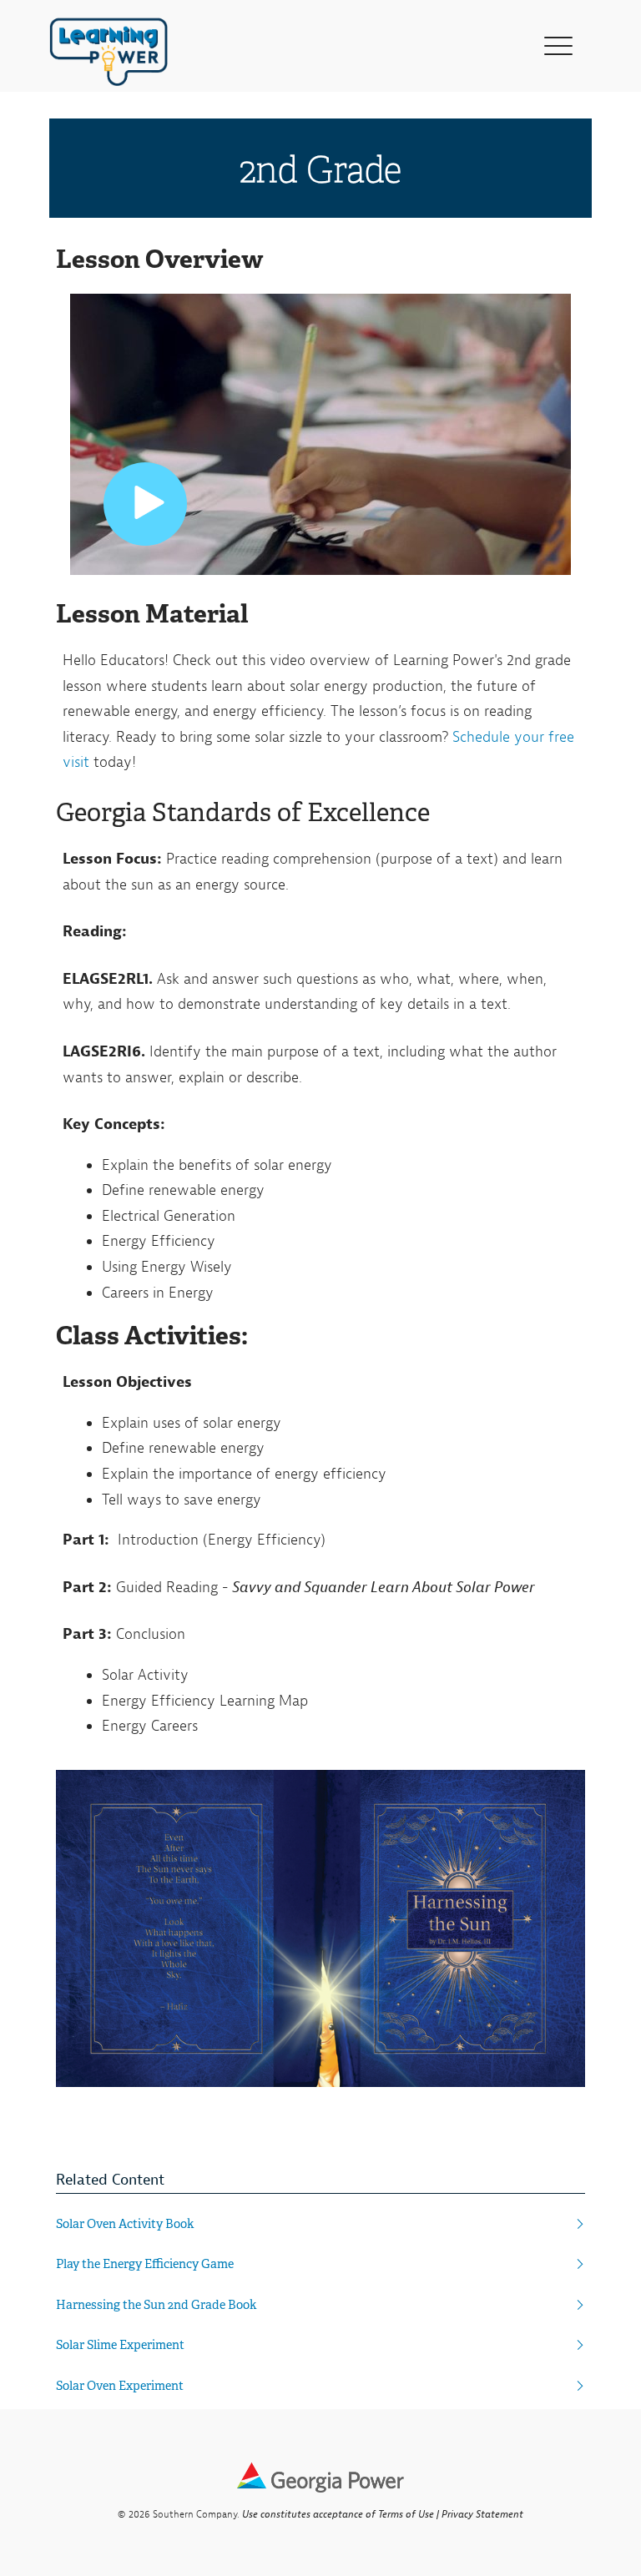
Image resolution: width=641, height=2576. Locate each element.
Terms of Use (406, 2514)
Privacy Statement (482, 2514)
